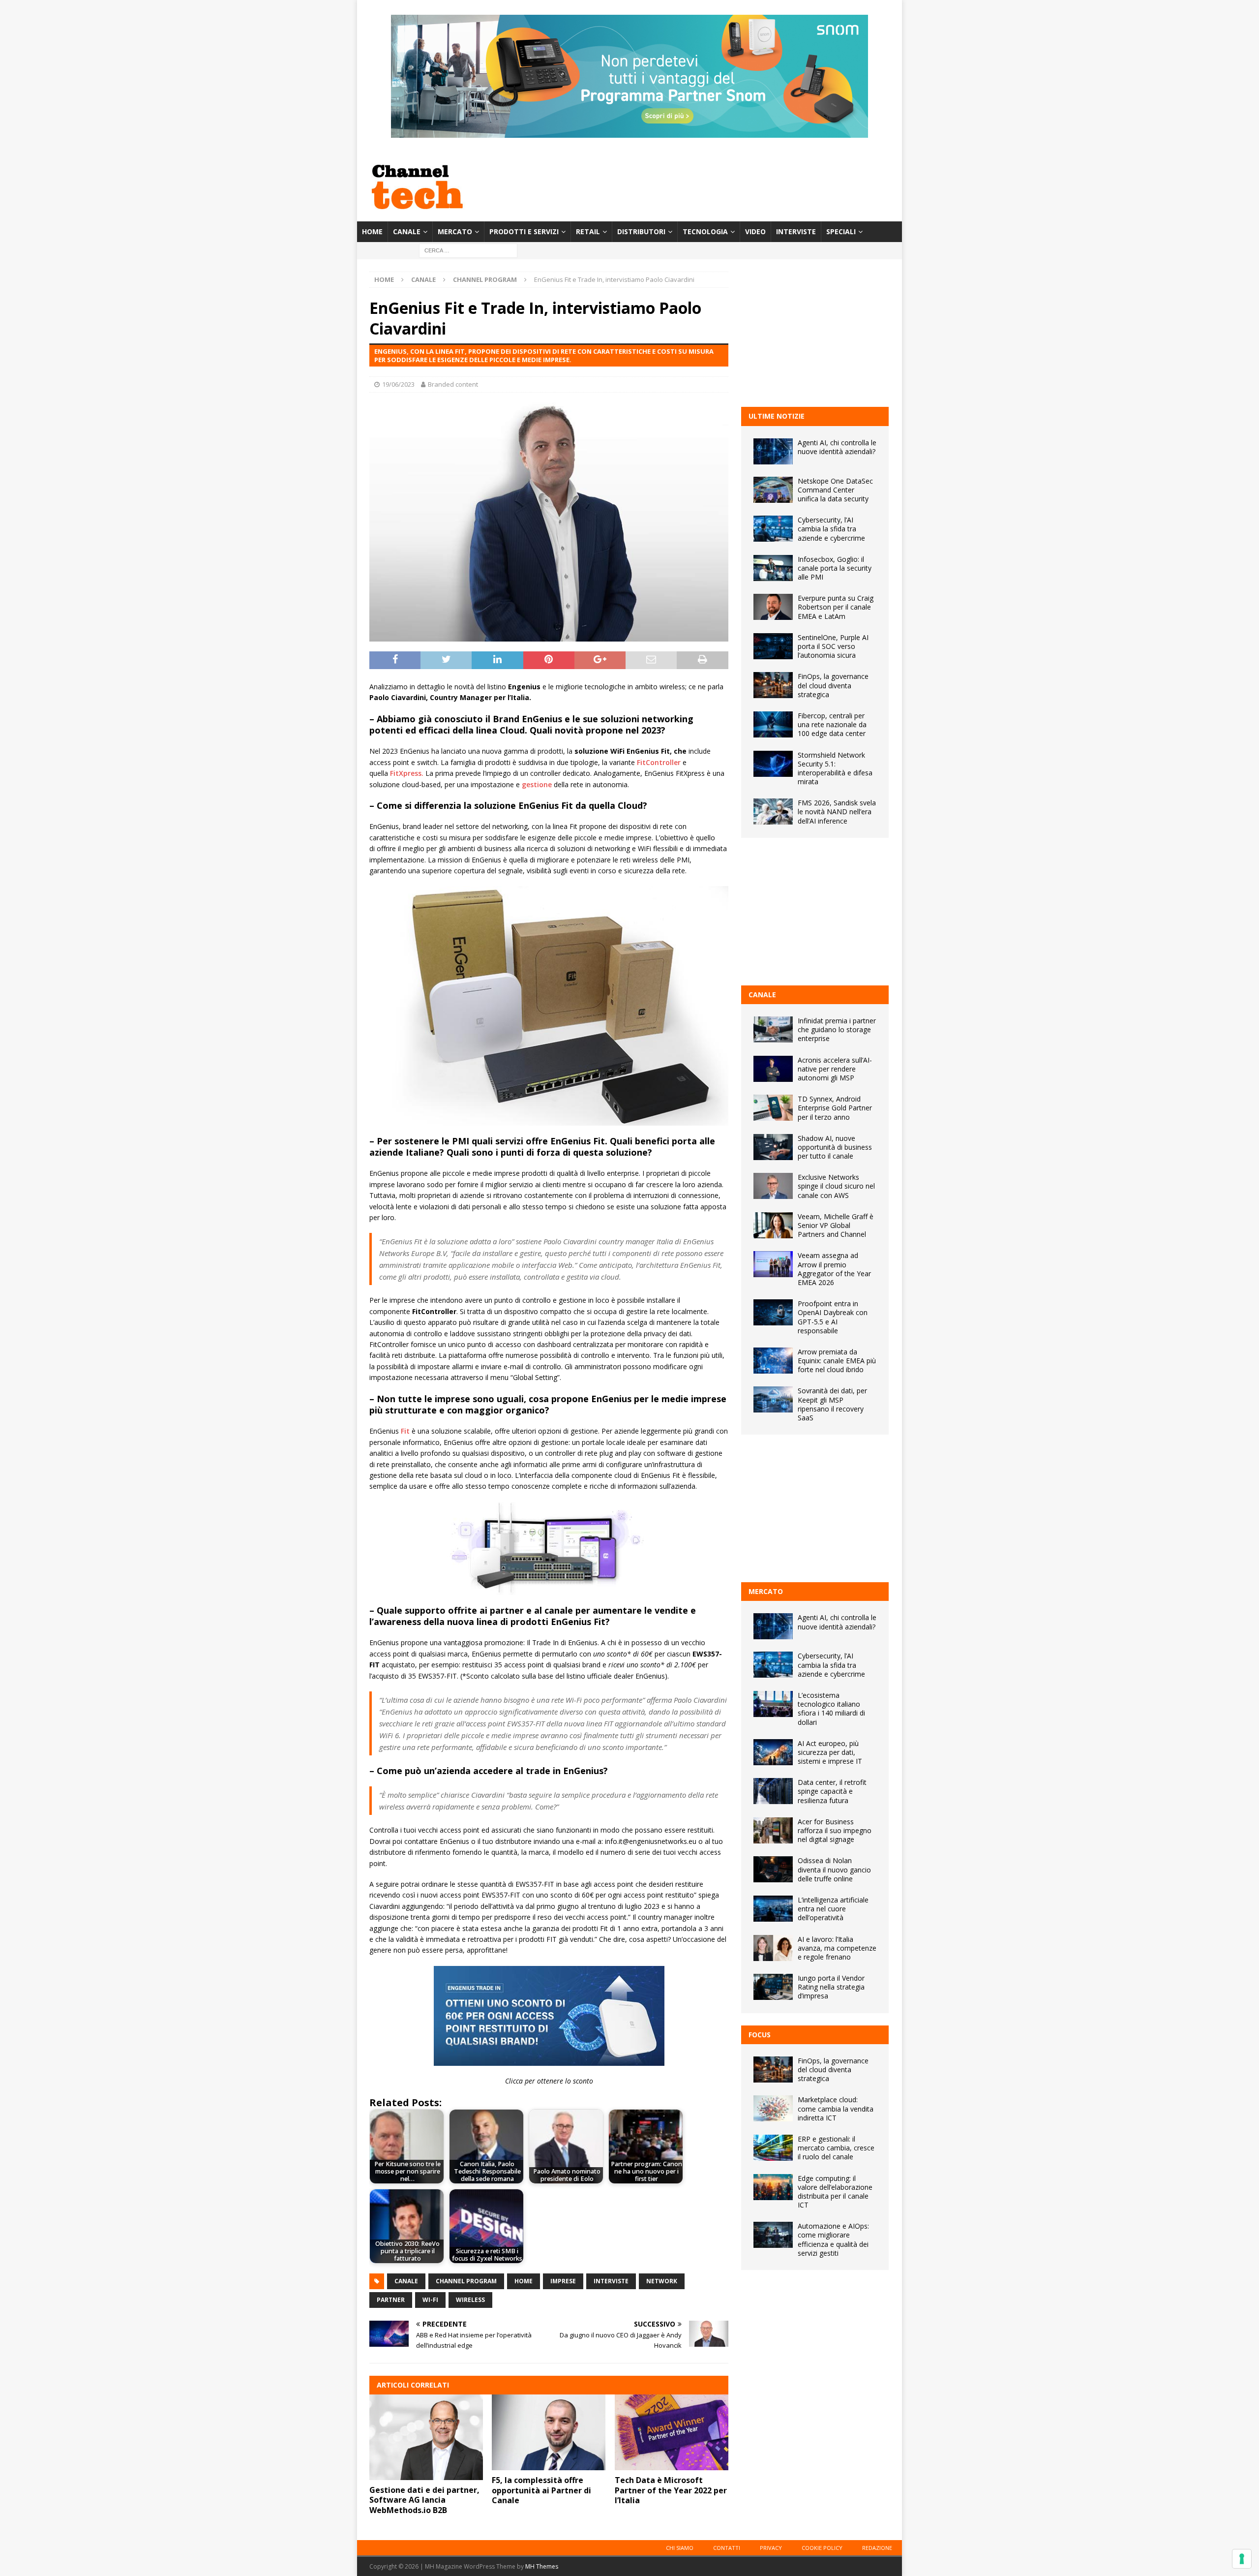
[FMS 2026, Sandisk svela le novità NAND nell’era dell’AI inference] (773, 812)
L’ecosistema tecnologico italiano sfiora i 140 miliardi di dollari (831, 1709)
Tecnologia (705, 231)
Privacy (771, 2548)
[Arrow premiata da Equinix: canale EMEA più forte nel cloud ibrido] (773, 1361)
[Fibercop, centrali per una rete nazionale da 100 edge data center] (773, 724)
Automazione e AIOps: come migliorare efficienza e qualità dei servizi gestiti (833, 2239)
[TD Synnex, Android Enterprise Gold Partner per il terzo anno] (773, 1108)
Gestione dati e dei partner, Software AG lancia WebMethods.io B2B (424, 2500)
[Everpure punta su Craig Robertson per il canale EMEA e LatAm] (773, 607)
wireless (470, 2300)
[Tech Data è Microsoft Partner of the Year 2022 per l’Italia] (672, 2432)
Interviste (796, 231)
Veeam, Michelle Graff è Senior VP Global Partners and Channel (836, 1225)
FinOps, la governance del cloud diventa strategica (833, 685)
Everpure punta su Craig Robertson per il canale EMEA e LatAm (836, 607)
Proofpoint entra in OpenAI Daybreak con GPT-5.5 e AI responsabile (833, 1317)
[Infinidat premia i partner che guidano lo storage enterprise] (773, 1029)
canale (406, 2281)
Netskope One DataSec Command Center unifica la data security (835, 490)
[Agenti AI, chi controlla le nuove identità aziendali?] (773, 451)
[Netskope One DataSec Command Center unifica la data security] (773, 490)
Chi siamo (680, 2548)
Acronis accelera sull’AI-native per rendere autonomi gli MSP (835, 1069)
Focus (760, 2035)
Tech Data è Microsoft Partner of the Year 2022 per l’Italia (671, 2490)
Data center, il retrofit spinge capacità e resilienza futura (832, 1791)
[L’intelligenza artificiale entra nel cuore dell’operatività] (773, 1909)
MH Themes (542, 2566)
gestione (537, 784)
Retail (588, 231)
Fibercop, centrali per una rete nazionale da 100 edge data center (832, 724)
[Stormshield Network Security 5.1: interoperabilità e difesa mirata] (773, 764)
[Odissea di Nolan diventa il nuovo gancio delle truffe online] (773, 1869)
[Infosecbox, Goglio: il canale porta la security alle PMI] (773, 568)
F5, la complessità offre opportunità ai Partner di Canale (541, 2490)
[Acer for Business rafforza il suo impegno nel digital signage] (773, 1830)
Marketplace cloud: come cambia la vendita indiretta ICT (836, 2108)
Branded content (453, 384)
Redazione (877, 2548)
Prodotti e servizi (524, 231)
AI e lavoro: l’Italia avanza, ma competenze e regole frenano (837, 1948)
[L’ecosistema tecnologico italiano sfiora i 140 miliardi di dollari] (773, 1704)
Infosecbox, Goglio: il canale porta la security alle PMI (835, 568)
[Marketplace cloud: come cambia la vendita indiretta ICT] (773, 2108)
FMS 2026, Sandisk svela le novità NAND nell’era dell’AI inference (837, 812)
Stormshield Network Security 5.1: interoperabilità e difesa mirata (835, 768)
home (524, 2281)
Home (372, 231)
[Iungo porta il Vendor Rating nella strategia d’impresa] (773, 1987)
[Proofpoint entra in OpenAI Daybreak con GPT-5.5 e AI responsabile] (773, 1312)
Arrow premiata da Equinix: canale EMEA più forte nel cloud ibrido (837, 1361)
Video (755, 231)
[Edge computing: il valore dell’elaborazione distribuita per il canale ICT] (773, 2187)
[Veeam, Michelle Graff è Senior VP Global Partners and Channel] (773, 1225)
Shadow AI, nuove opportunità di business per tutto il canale (835, 1147)
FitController (659, 762)
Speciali (841, 231)
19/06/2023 (398, 384)
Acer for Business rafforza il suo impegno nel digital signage (835, 1830)
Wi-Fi (430, 2300)
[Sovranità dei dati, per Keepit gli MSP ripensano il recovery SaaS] (773, 1399)
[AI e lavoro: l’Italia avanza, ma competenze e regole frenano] (773, 1948)
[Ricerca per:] (468, 250)
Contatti (727, 2548)
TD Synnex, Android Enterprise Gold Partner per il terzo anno (835, 1108)
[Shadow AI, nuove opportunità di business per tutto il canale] (773, 1147)
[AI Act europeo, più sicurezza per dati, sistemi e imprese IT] (773, 1752)
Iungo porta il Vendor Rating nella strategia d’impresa (831, 1987)
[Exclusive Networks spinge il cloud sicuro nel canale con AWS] (773, 1186)
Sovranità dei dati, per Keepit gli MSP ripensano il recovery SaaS (832, 1404)
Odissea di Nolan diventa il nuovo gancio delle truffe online (834, 1869)
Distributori (641, 231)
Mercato (455, 231)
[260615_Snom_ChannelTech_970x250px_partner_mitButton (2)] (629, 132)
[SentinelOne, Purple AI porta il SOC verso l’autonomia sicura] (773, 646)
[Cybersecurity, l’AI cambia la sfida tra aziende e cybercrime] (773, 529)
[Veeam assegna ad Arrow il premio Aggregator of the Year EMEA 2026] (773, 1264)
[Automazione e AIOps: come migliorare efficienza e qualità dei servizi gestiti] (773, 2235)
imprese (563, 2281)
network (662, 2281)
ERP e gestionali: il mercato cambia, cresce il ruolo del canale (836, 2148)
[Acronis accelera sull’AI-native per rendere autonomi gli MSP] (773, 1069)
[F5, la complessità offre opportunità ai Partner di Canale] (549, 2432)
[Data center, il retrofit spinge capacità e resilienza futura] (773, 1791)
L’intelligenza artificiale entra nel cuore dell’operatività (833, 1909)
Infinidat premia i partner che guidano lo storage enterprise (837, 1029)
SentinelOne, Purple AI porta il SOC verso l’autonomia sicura (833, 646)
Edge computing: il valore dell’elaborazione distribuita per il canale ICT (835, 2192)
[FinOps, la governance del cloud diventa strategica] (773, 685)
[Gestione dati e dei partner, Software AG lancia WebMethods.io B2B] (426, 2437)
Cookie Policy (822, 2548)
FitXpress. (407, 773)
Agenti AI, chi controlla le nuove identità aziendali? (837, 447)
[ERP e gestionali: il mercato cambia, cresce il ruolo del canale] (773, 2148)
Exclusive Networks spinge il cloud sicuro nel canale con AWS (836, 1186)
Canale (407, 231)
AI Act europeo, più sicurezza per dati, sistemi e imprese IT (830, 1752)
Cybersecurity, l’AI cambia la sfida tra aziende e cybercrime (831, 529)
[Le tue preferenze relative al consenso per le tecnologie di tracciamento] (1242, 2559)
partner (391, 2300)
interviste (611, 2281)
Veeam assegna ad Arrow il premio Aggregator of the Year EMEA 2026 (834, 1269)
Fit (405, 1431)
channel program (466, 2281)
